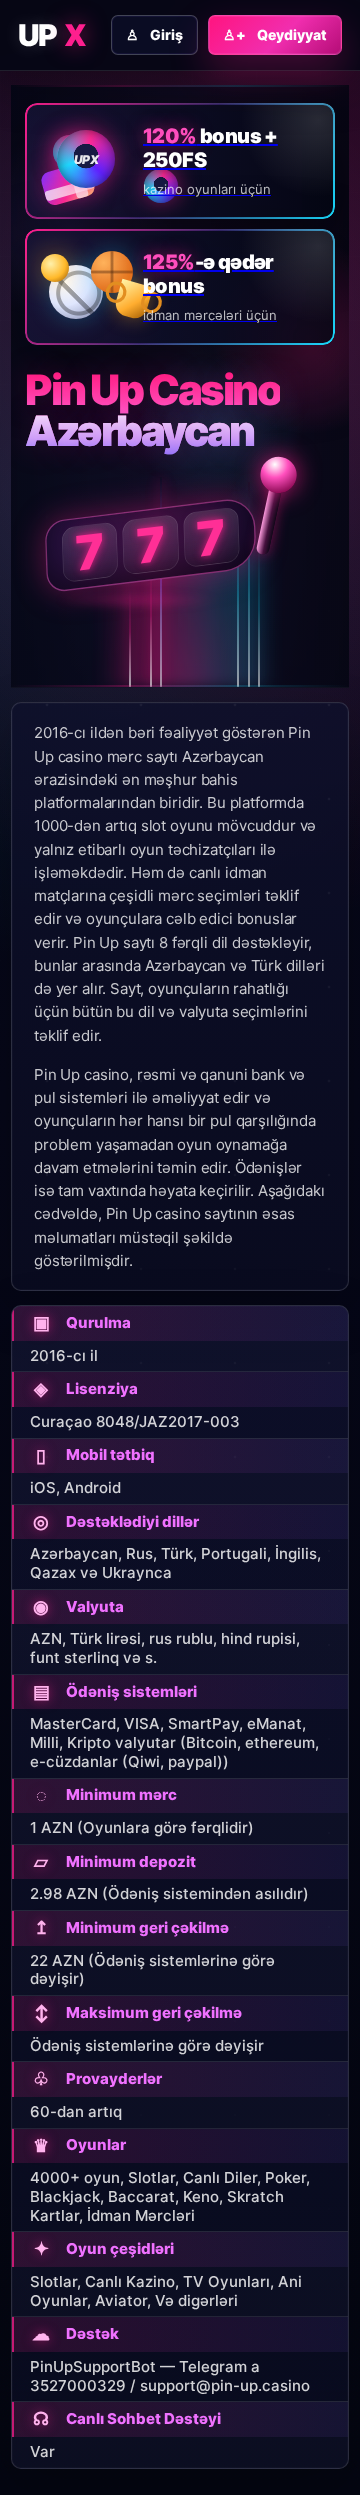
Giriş (154, 34)
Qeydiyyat (275, 34)
